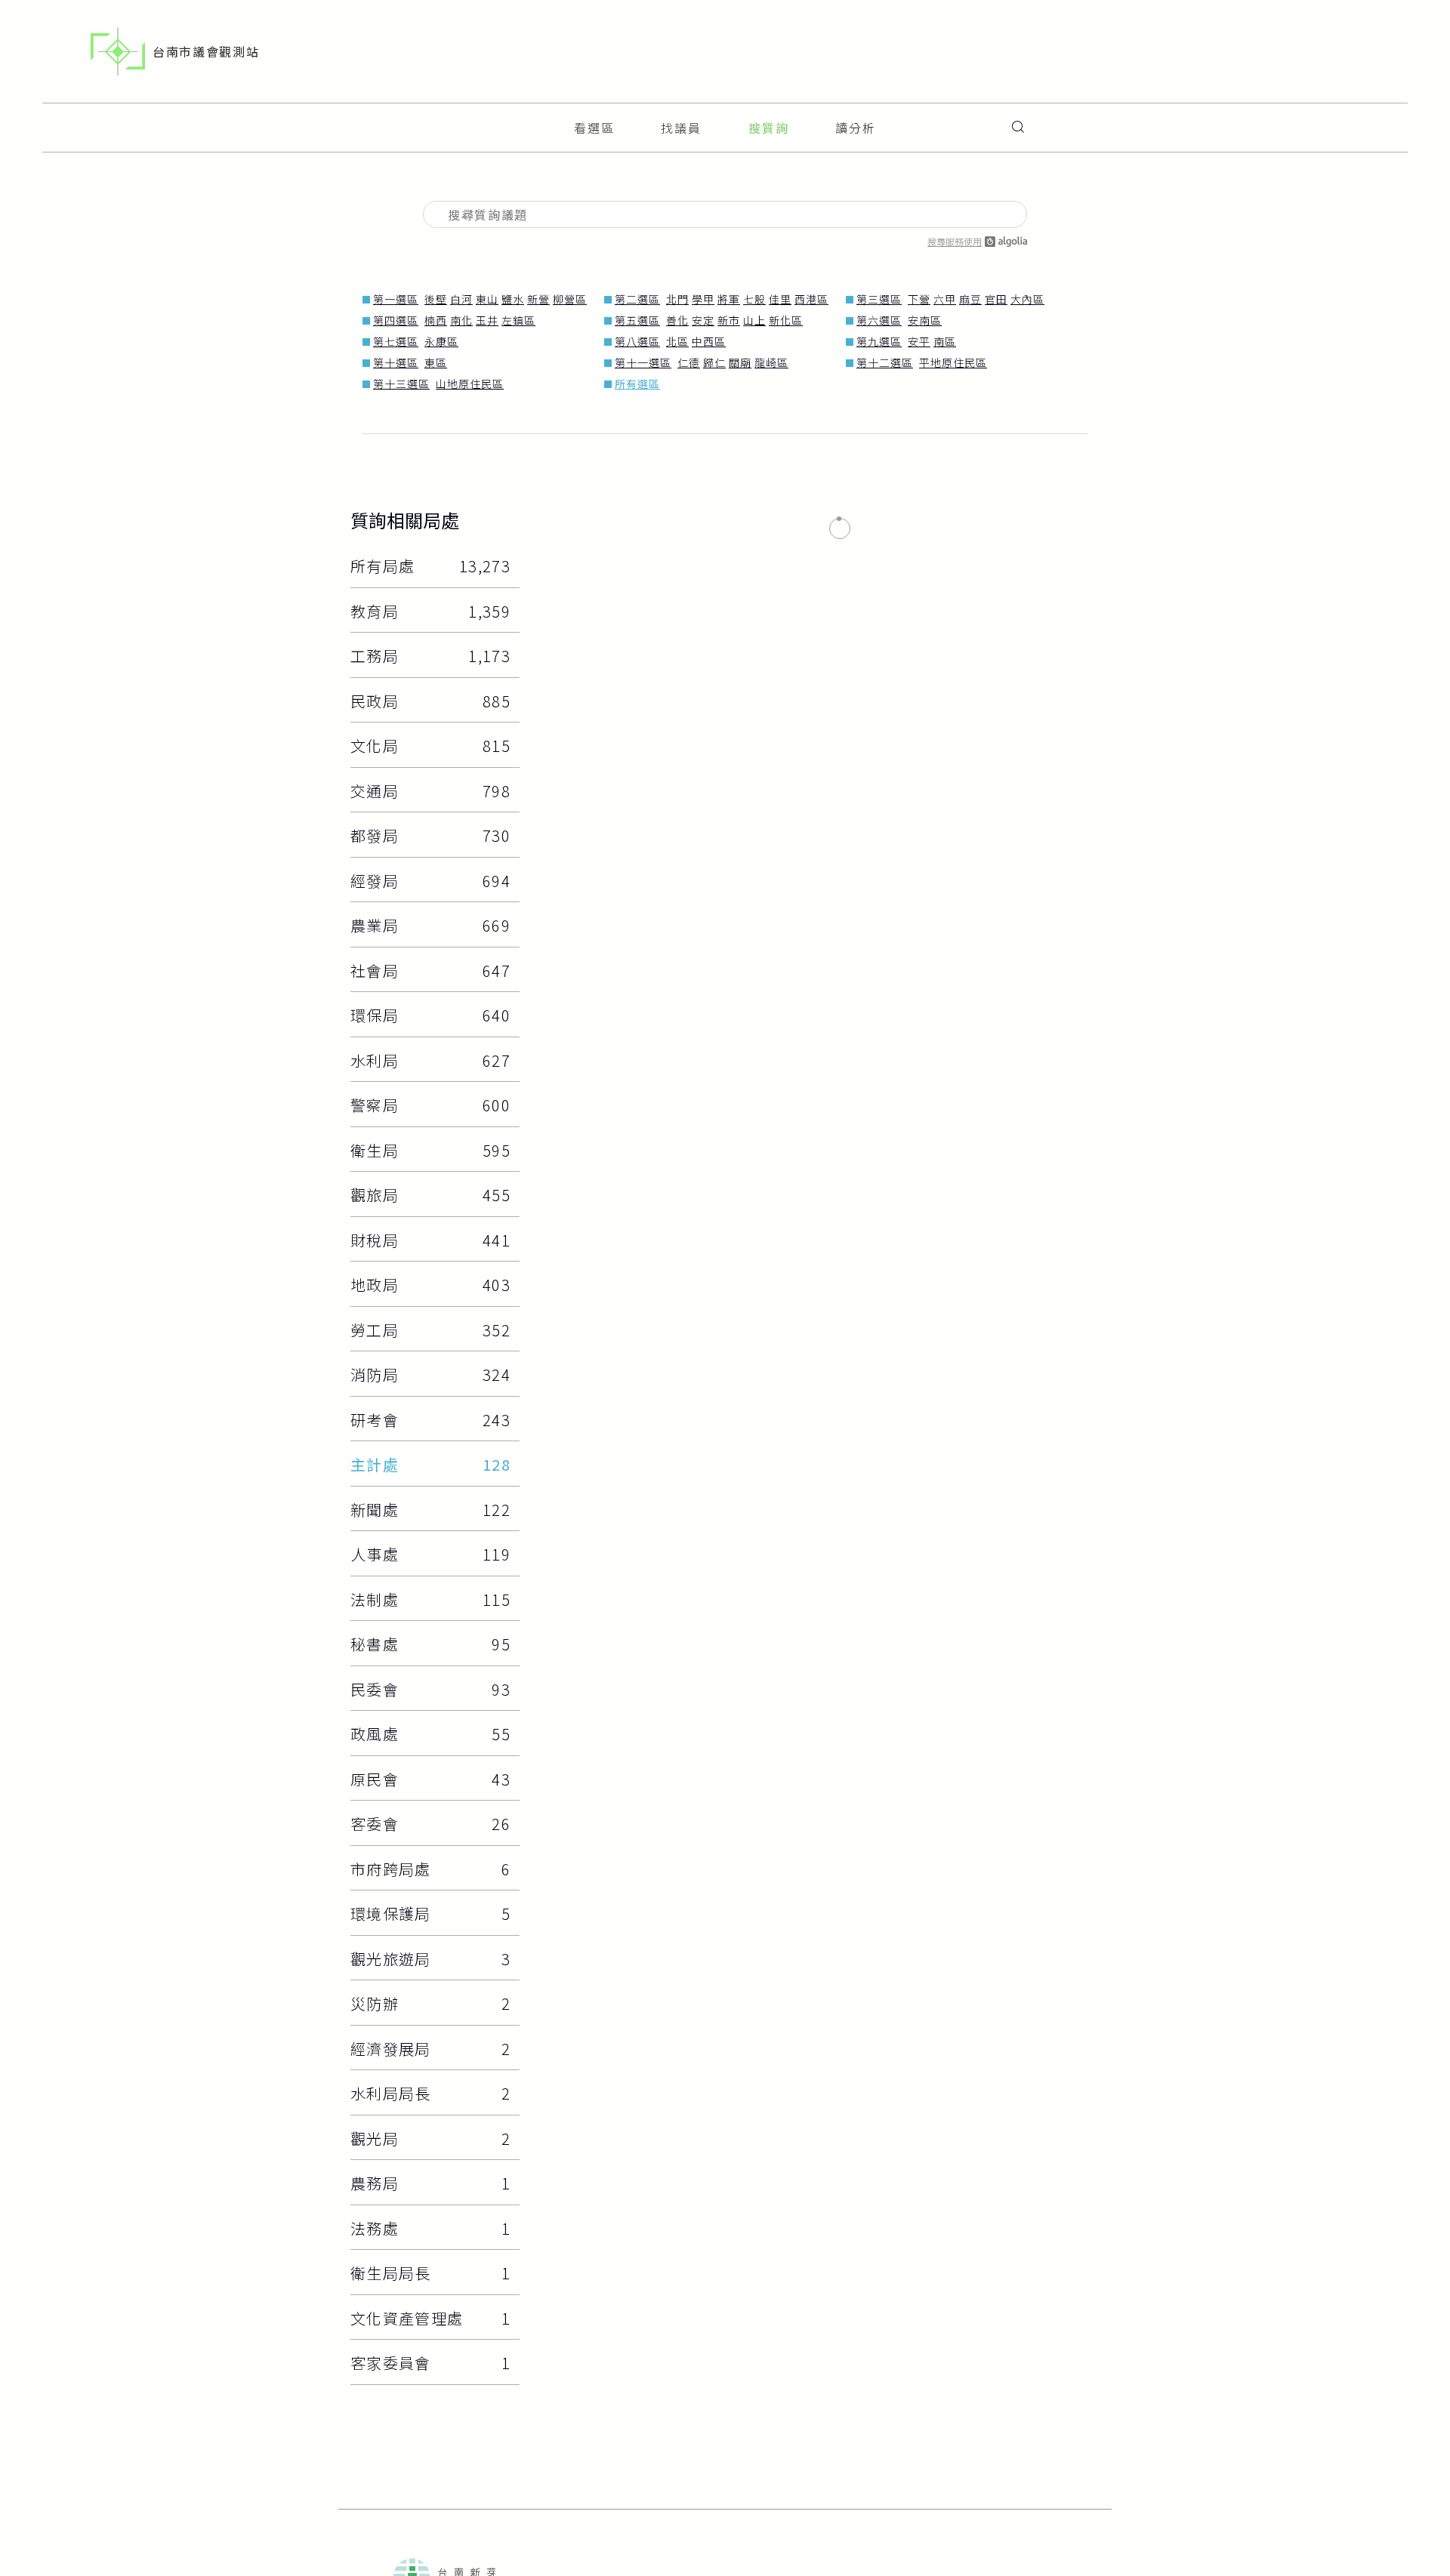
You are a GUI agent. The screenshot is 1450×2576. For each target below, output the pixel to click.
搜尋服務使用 (955, 241)
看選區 (594, 128)
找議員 (681, 128)
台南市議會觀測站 (206, 51)
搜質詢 (769, 128)
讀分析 (856, 128)
